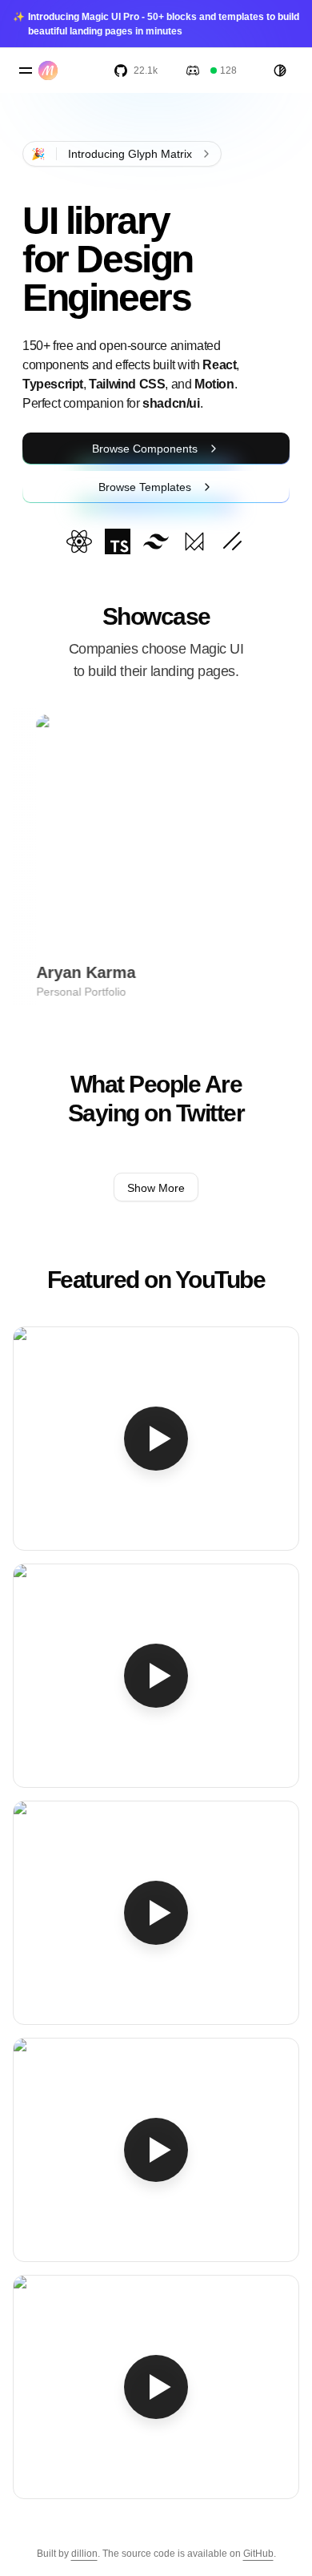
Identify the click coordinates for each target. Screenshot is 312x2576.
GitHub (258, 2554)
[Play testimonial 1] (156, 1439)
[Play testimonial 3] (156, 1913)
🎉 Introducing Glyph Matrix (112, 154)
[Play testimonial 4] (156, 2150)
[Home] (51, 70)
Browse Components (145, 449)
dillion (84, 2554)
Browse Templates (145, 487)
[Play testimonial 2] (156, 1676)
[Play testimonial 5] (156, 2387)
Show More (156, 1188)
